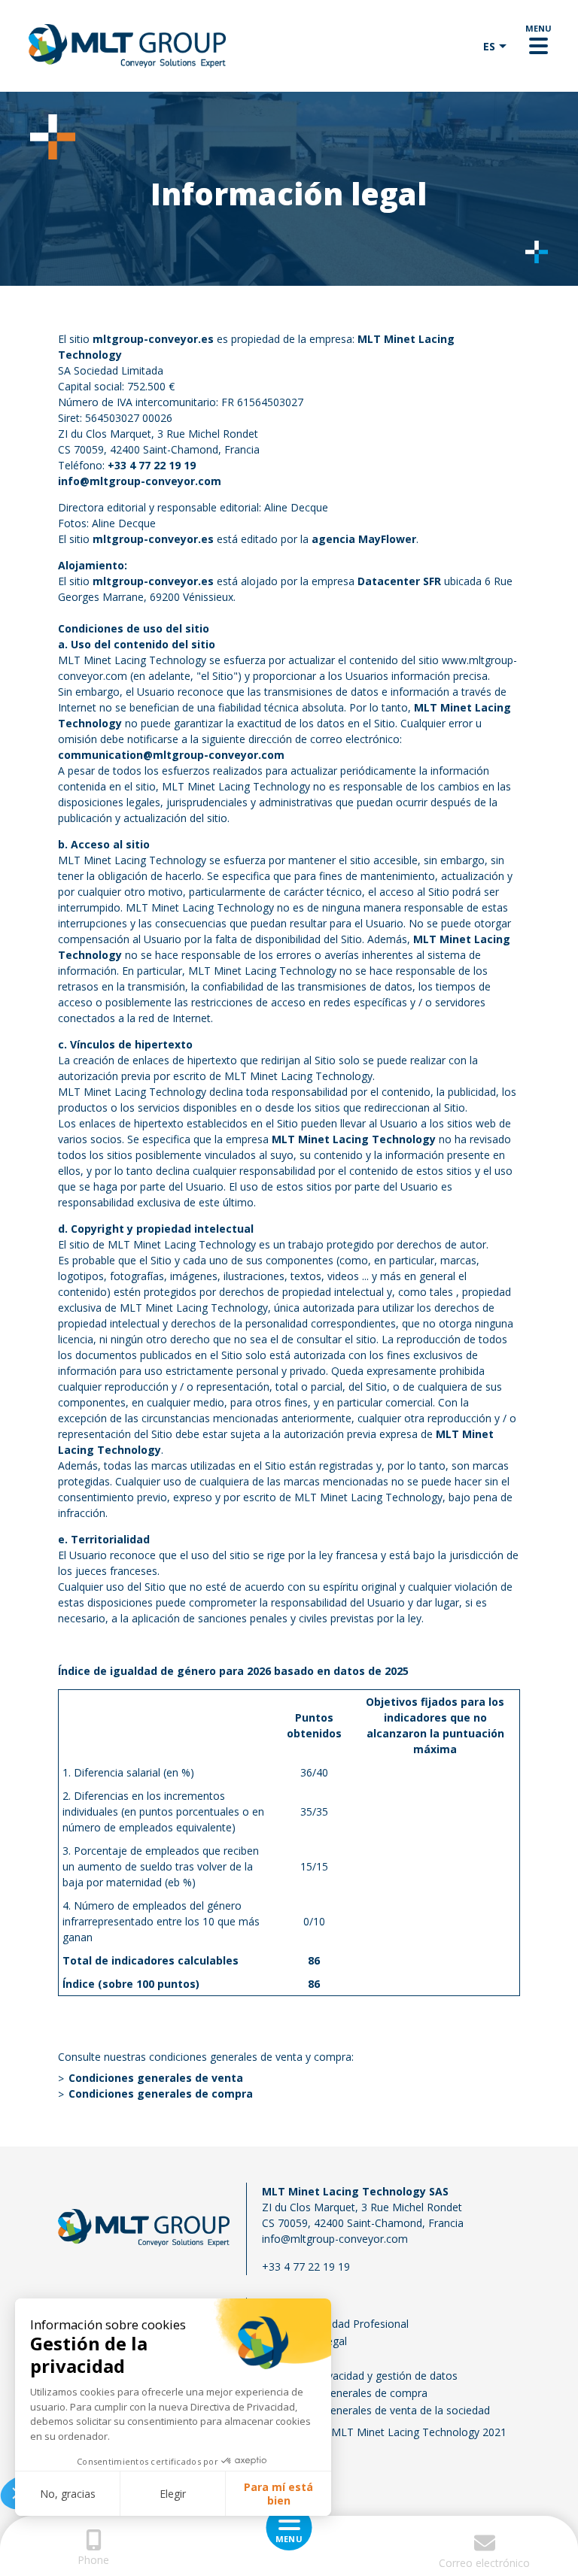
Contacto (284, 2306)
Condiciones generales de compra (345, 2393)
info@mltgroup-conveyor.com (335, 2239)
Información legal (304, 2341)
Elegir (173, 2494)
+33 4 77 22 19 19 (152, 465)
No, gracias (68, 2494)
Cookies (281, 2358)
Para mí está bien (278, 2494)
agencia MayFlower (364, 539)
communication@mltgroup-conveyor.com (171, 755)
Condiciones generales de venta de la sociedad (376, 2410)
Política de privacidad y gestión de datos (360, 2376)
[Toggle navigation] (538, 46)
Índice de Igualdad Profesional (335, 2324)
